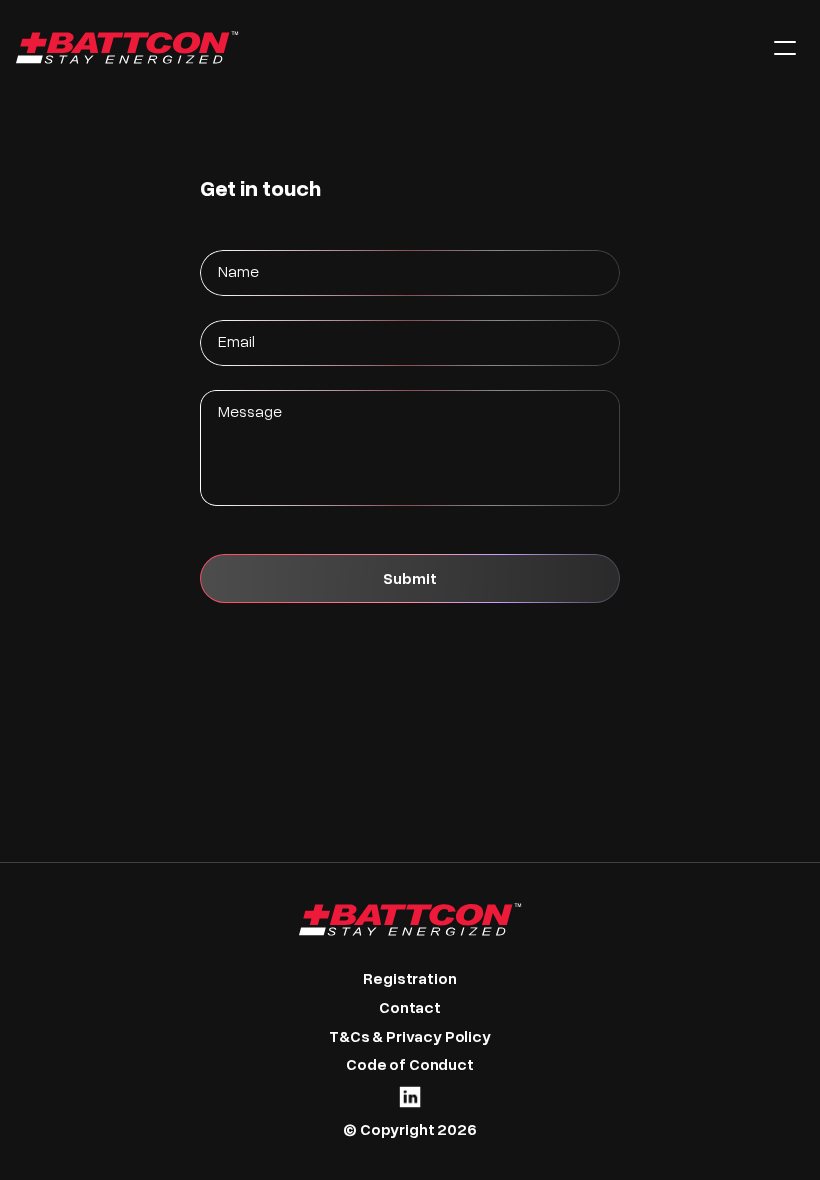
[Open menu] (785, 48)
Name (238, 270)
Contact (410, 1006)
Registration (409, 977)
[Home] (379, 47)
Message (250, 410)
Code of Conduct (410, 1063)
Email (236, 340)
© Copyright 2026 (409, 1128)
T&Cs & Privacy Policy (410, 1035)
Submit (410, 577)
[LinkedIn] (410, 1097)
